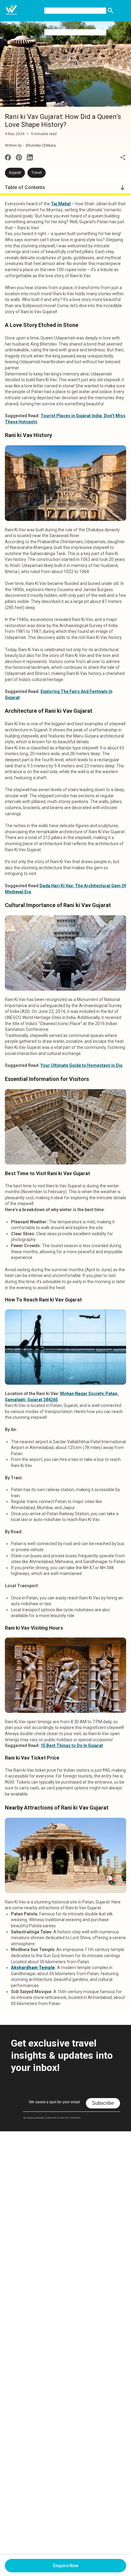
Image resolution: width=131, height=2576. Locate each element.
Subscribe (103, 2103)
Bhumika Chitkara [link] (41, 145)
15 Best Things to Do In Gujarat (72, 1745)
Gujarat (15, 173)
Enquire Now (66, 2566)
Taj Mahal (61, 204)
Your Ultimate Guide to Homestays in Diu (81, 1065)
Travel (37, 173)
